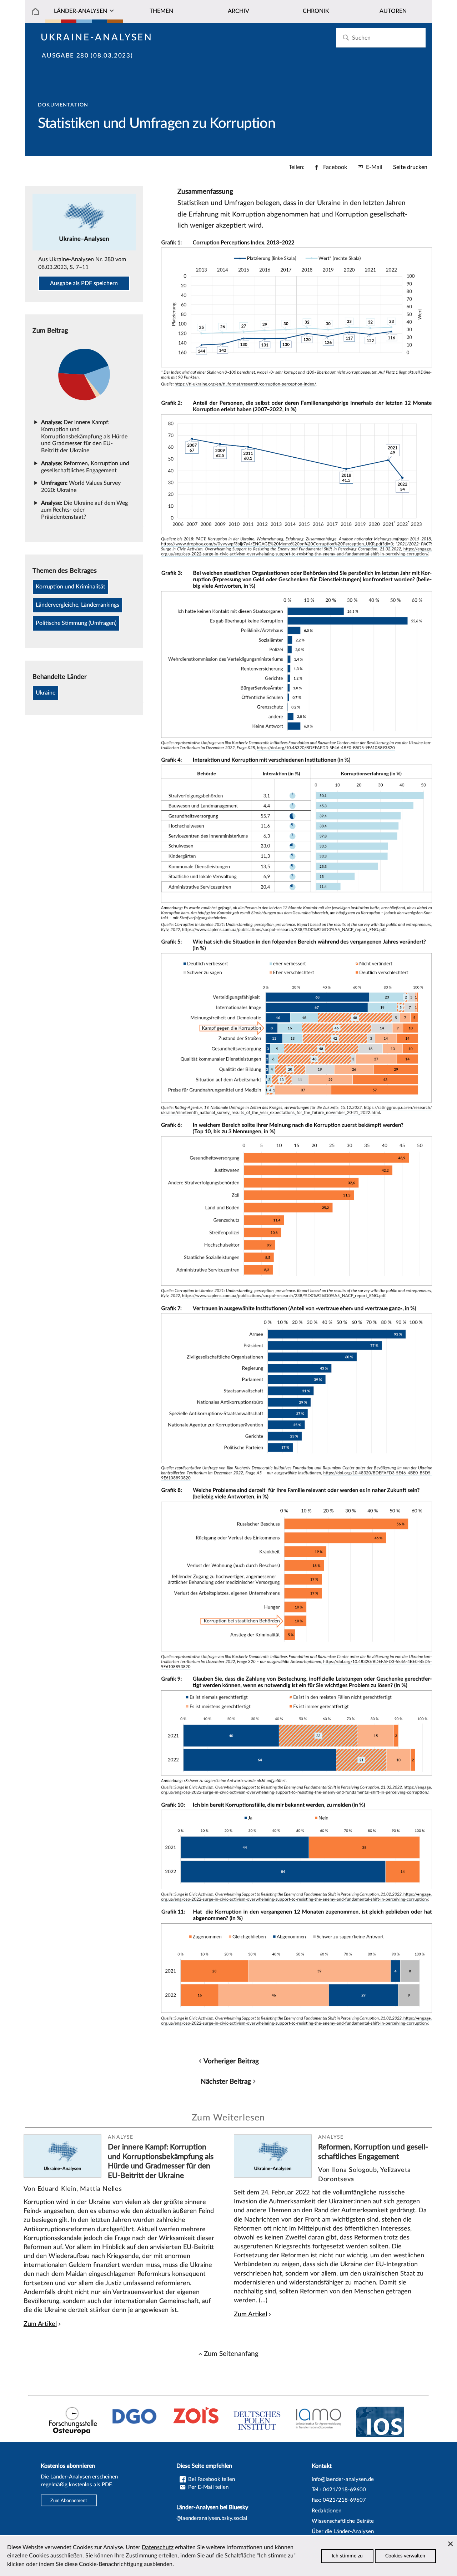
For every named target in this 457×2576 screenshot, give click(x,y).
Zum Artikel (40, 2324)
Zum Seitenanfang (231, 2354)
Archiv (238, 11)
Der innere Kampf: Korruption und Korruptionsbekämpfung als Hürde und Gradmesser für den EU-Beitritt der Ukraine (84, 436)
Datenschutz (158, 2547)
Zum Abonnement (69, 2500)
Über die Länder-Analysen (343, 2532)
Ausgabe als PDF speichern (84, 283)
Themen (161, 11)
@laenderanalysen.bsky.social (212, 2518)
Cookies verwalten (405, 2556)
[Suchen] (346, 38)
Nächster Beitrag (226, 2082)
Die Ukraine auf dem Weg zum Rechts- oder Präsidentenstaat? (84, 510)
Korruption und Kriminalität (71, 587)
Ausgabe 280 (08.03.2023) (87, 56)
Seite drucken (410, 167)
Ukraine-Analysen (97, 38)
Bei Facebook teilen (211, 2479)
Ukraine (46, 693)
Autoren (393, 11)
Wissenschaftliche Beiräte (343, 2521)
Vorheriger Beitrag (231, 2061)
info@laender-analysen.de (343, 2479)
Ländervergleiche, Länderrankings (77, 605)
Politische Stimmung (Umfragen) (76, 623)
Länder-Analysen (81, 11)
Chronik (316, 11)
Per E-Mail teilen (208, 2487)
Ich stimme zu (347, 2556)
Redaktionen (327, 2511)
